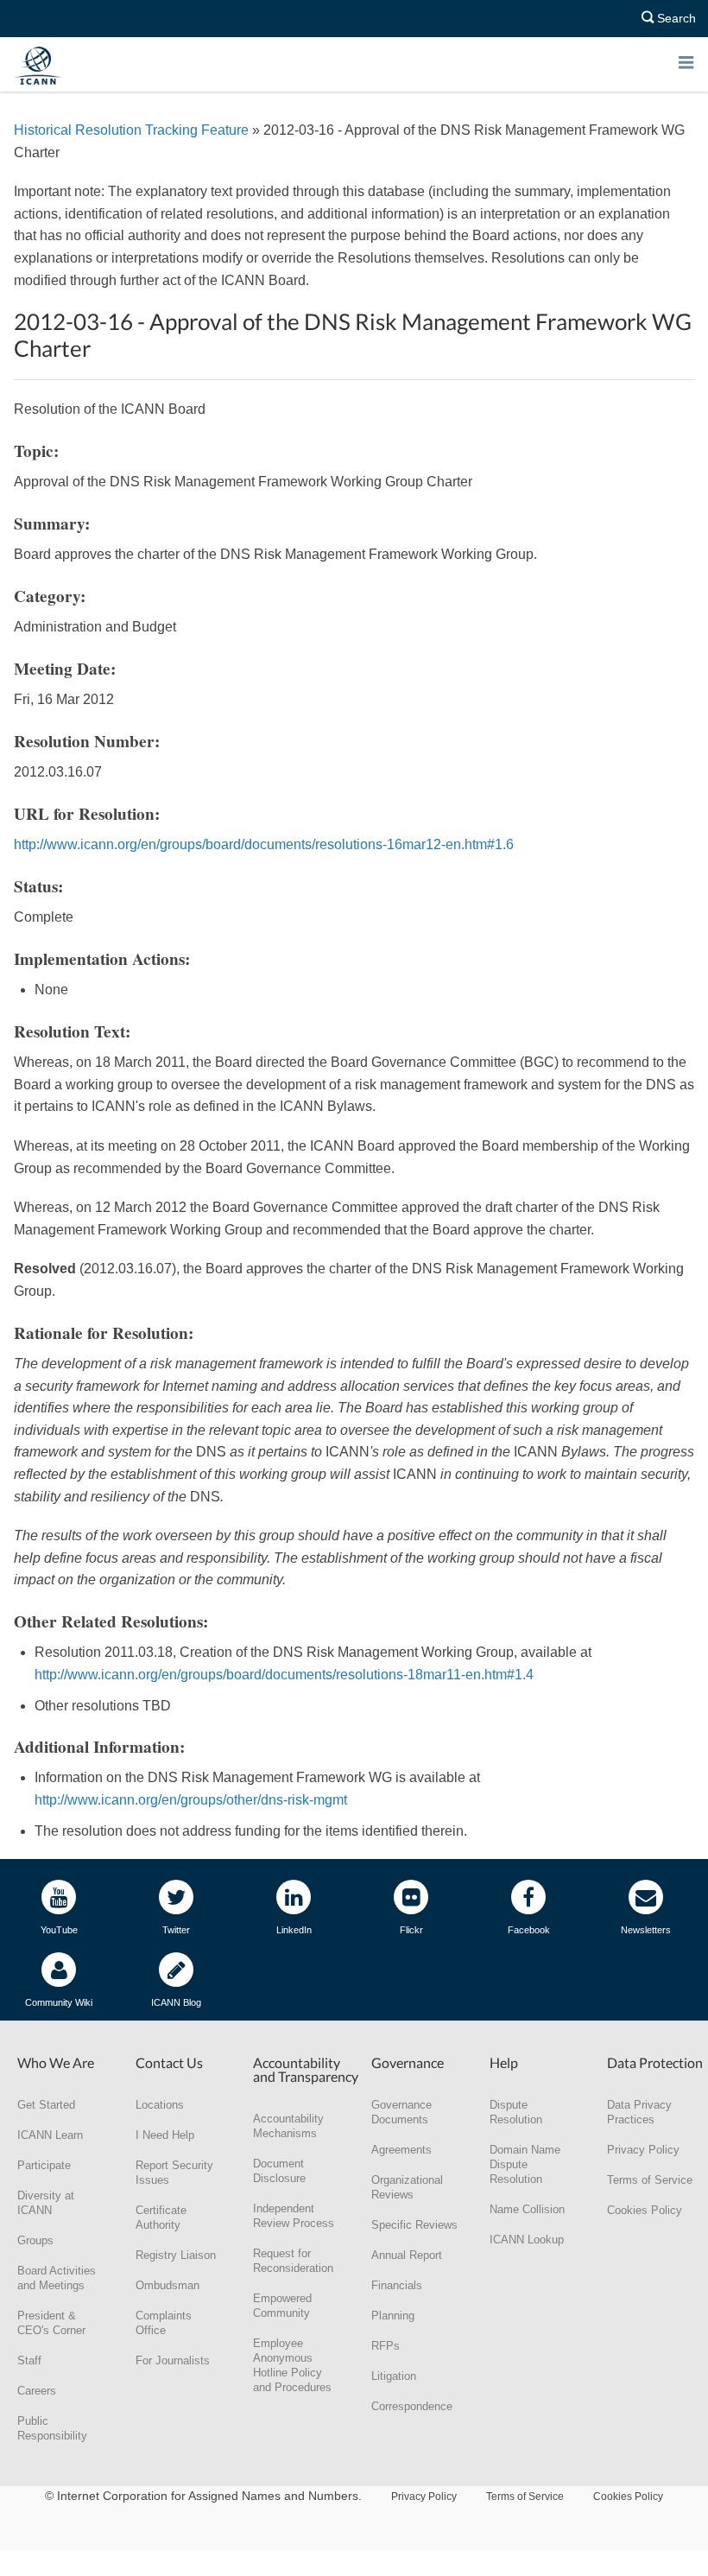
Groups (35, 2240)
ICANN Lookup (527, 2240)
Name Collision (527, 2209)
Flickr (411, 1930)
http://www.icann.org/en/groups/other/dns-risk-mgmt (191, 1800)
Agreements (401, 2150)
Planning (393, 2316)
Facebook (529, 1930)
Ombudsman (168, 2285)
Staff (29, 2360)
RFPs (386, 2346)
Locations (160, 2105)
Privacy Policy (643, 2150)
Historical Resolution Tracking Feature (131, 130)
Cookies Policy (645, 2210)
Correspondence (412, 2406)
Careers (37, 2391)
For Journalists (173, 2360)
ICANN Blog (176, 2002)
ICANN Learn (50, 2135)
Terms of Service (650, 2180)
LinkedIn (294, 1930)
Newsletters (646, 1930)
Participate (44, 2165)
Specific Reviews (414, 2225)
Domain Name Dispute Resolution (525, 2164)
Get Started (46, 2105)
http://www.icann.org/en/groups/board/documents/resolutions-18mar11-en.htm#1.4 (284, 1675)
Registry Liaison (176, 2255)
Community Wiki (59, 2002)
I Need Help (165, 2135)
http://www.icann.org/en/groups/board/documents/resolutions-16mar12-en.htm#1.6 (264, 844)
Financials (397, 2285)
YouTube (59, 1930)
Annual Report (407, 2255)
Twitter (176, 1930)
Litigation (394, 2376)
